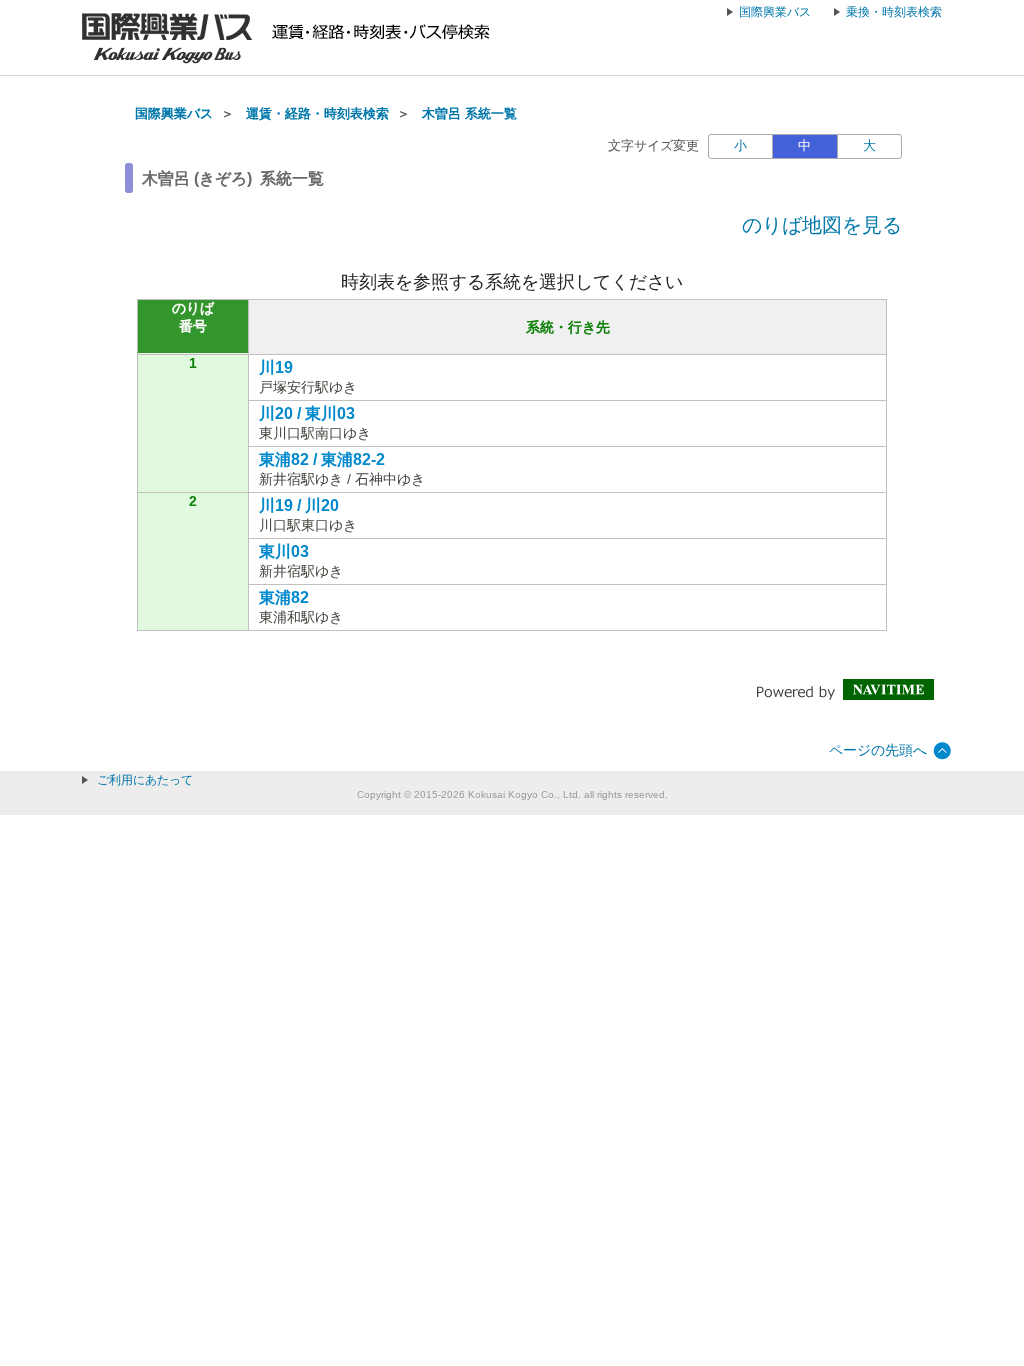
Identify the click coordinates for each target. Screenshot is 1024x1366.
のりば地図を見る (822, 225)
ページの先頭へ (878, 750)
